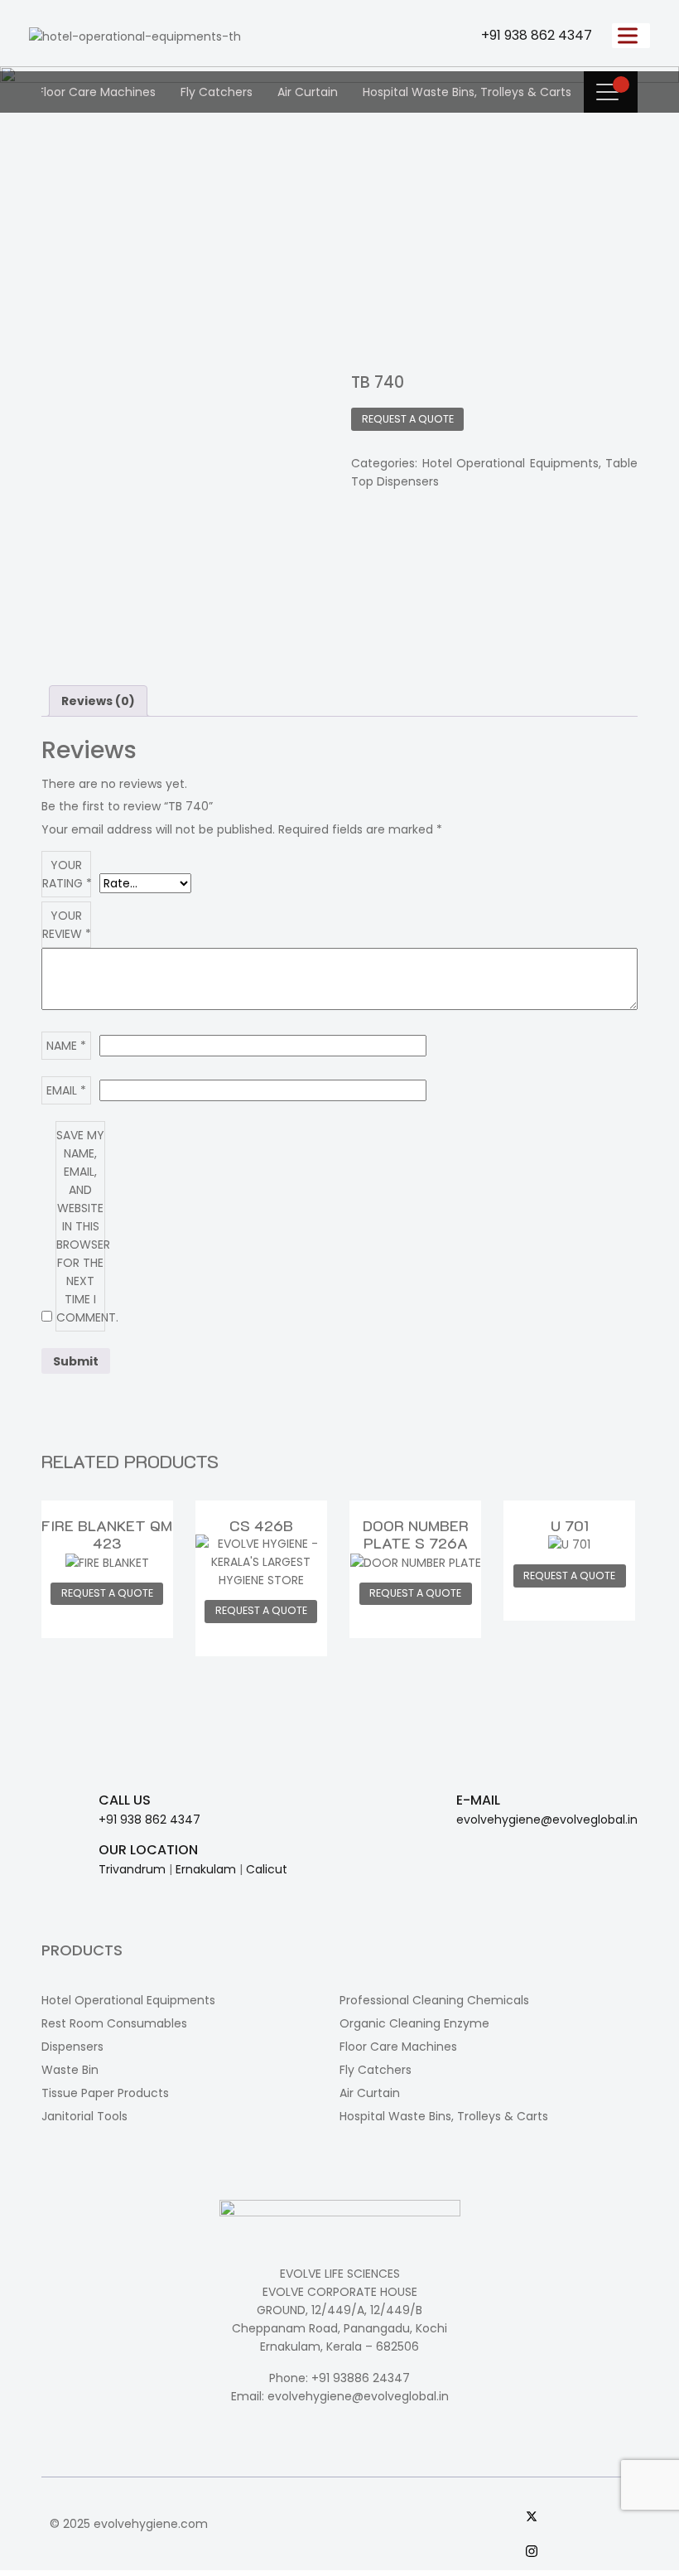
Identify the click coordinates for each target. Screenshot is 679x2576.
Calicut (267, 1869)
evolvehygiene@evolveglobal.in (547, 1820)
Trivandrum (132, 1869)
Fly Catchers (217, 92)
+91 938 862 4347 (537, 35)
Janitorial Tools (84, 2116)
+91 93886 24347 (361, 2378)
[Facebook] (578, 2481)
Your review (67, 925)
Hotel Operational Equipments (510, 463)
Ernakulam (206, 1869)
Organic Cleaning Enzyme (414, 2023)
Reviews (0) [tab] (98, 701)
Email (66, 1090)
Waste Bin (70, 2070)
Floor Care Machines (97, 92)
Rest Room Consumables (114, 2023)
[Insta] (578, 2550)
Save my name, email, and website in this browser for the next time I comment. (81, 1226)
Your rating (67, 874)
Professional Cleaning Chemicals (434, 2000)
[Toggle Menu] (631, 35)
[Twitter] (578, 2516)
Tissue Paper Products (105, 2093)
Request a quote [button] (107, 1593)
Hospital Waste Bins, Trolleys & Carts (467, 92)
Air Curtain (308, 92)
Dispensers (72, 2047)
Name (66, 1046)
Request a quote (408, 419)
